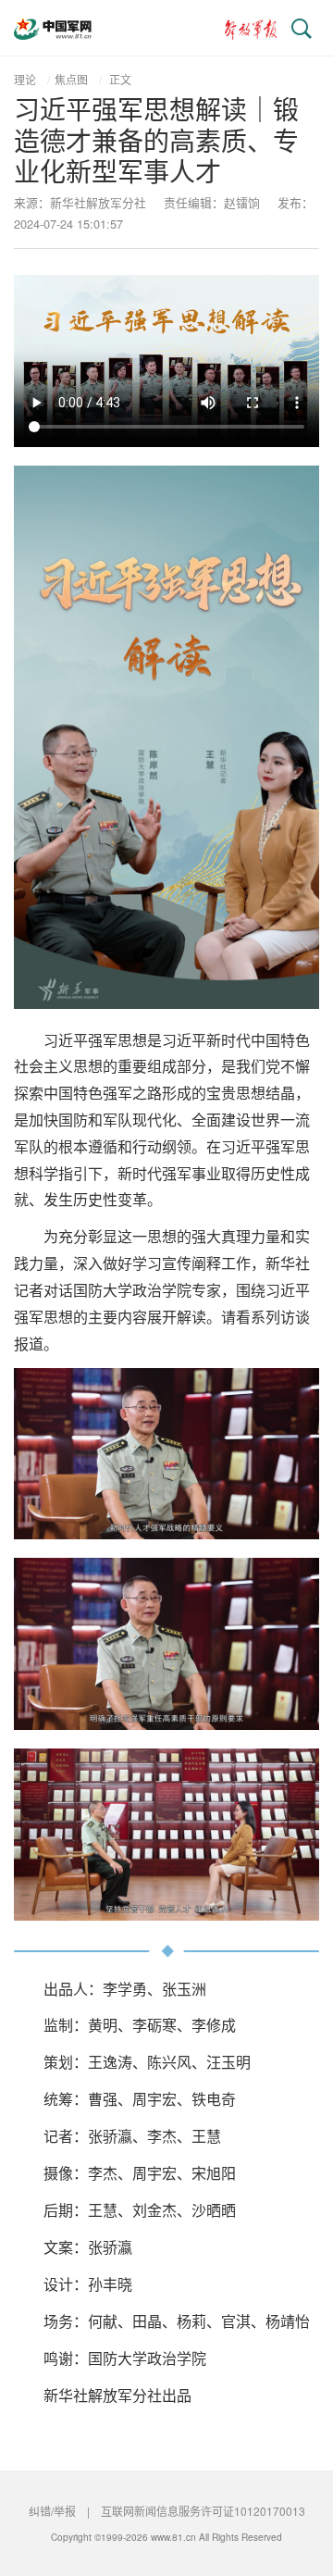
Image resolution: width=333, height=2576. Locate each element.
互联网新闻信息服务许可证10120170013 (203, 2511)
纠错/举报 (52, 2511)
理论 (25, 79)
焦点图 (71, 79)
